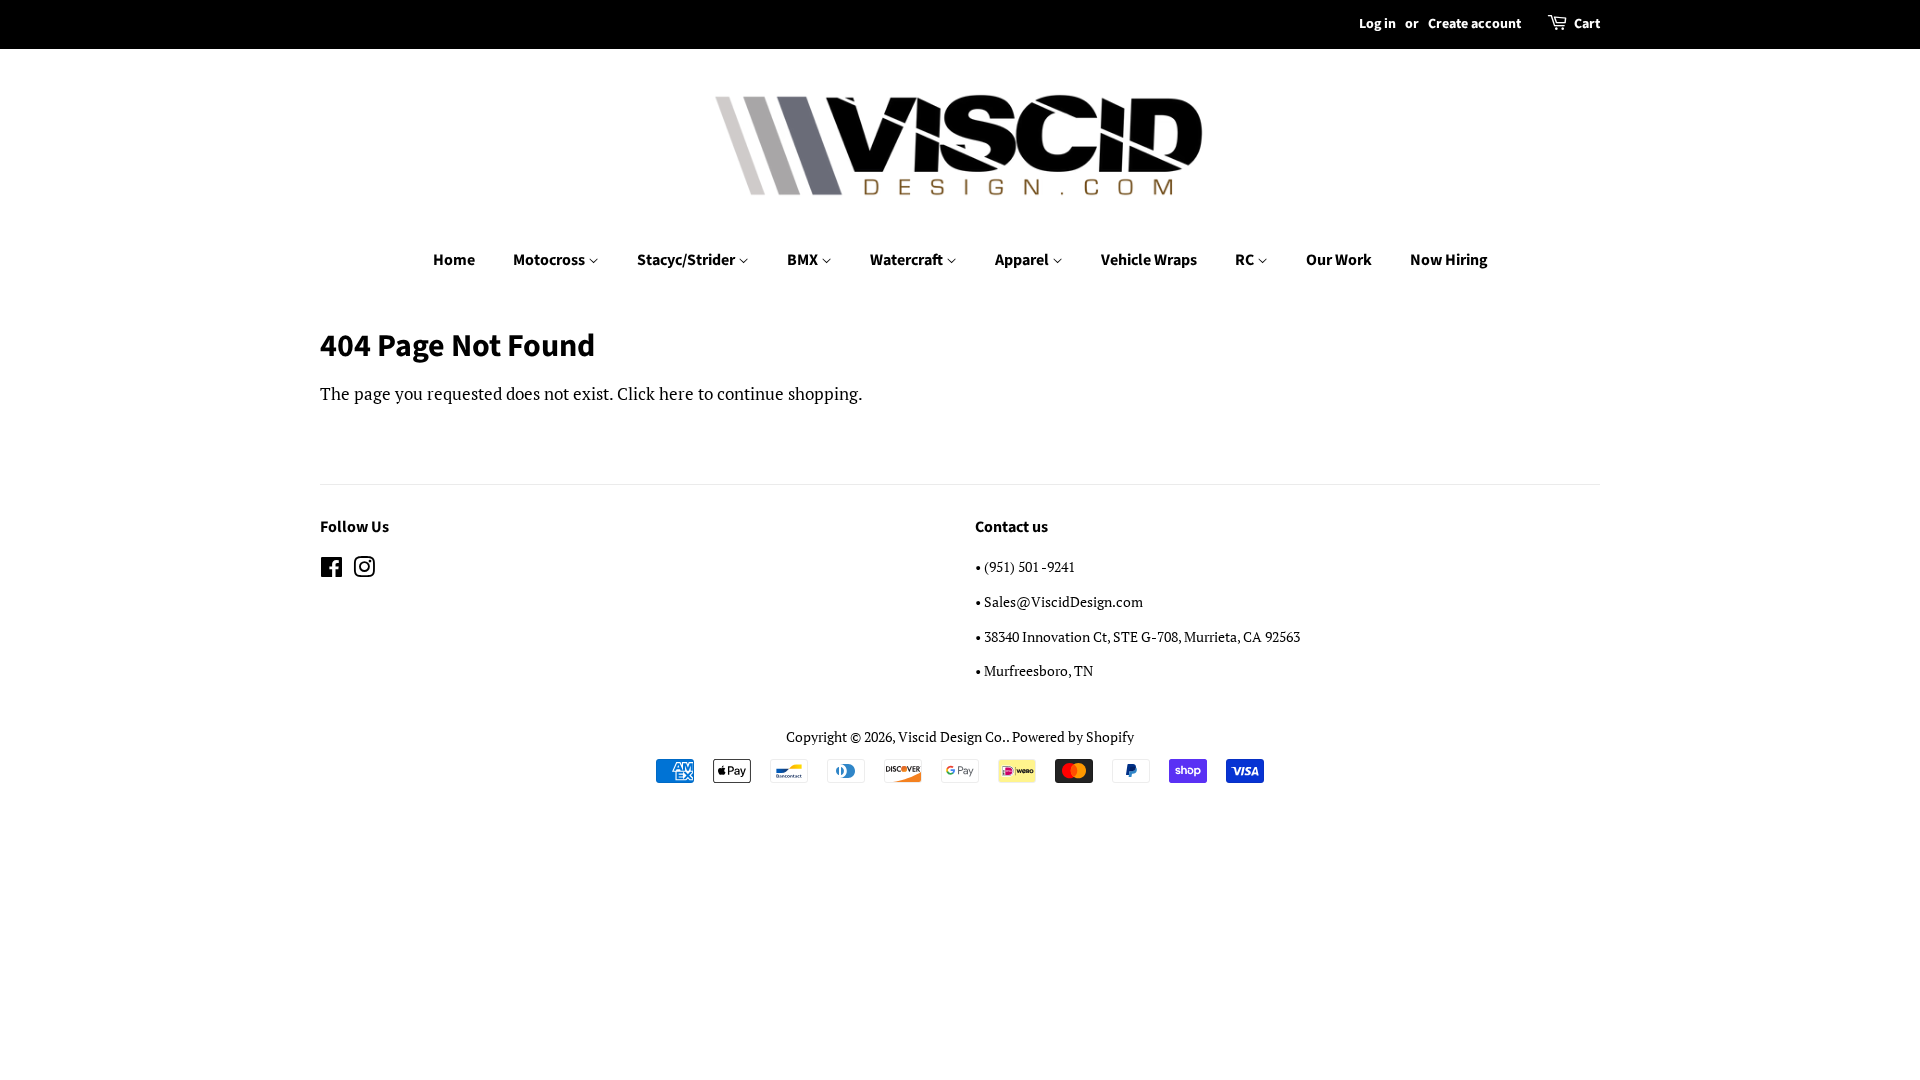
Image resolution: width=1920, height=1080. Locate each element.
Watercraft (908, 260)
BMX (804, 260)
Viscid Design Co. (952, 736)
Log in (1377, 24)
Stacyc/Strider (687, 260)
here (676, 393)
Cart (1587, 24)
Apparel (1023, 260)
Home (454, 260)
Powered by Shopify (1073, 736)
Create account (1474, 24)
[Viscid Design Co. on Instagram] (364, 570)
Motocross (550, 260)
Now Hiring (1449, 260)
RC (1246, 260)
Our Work (1339, 260)
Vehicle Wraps (1149, 260)
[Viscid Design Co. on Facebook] (331, 570)
